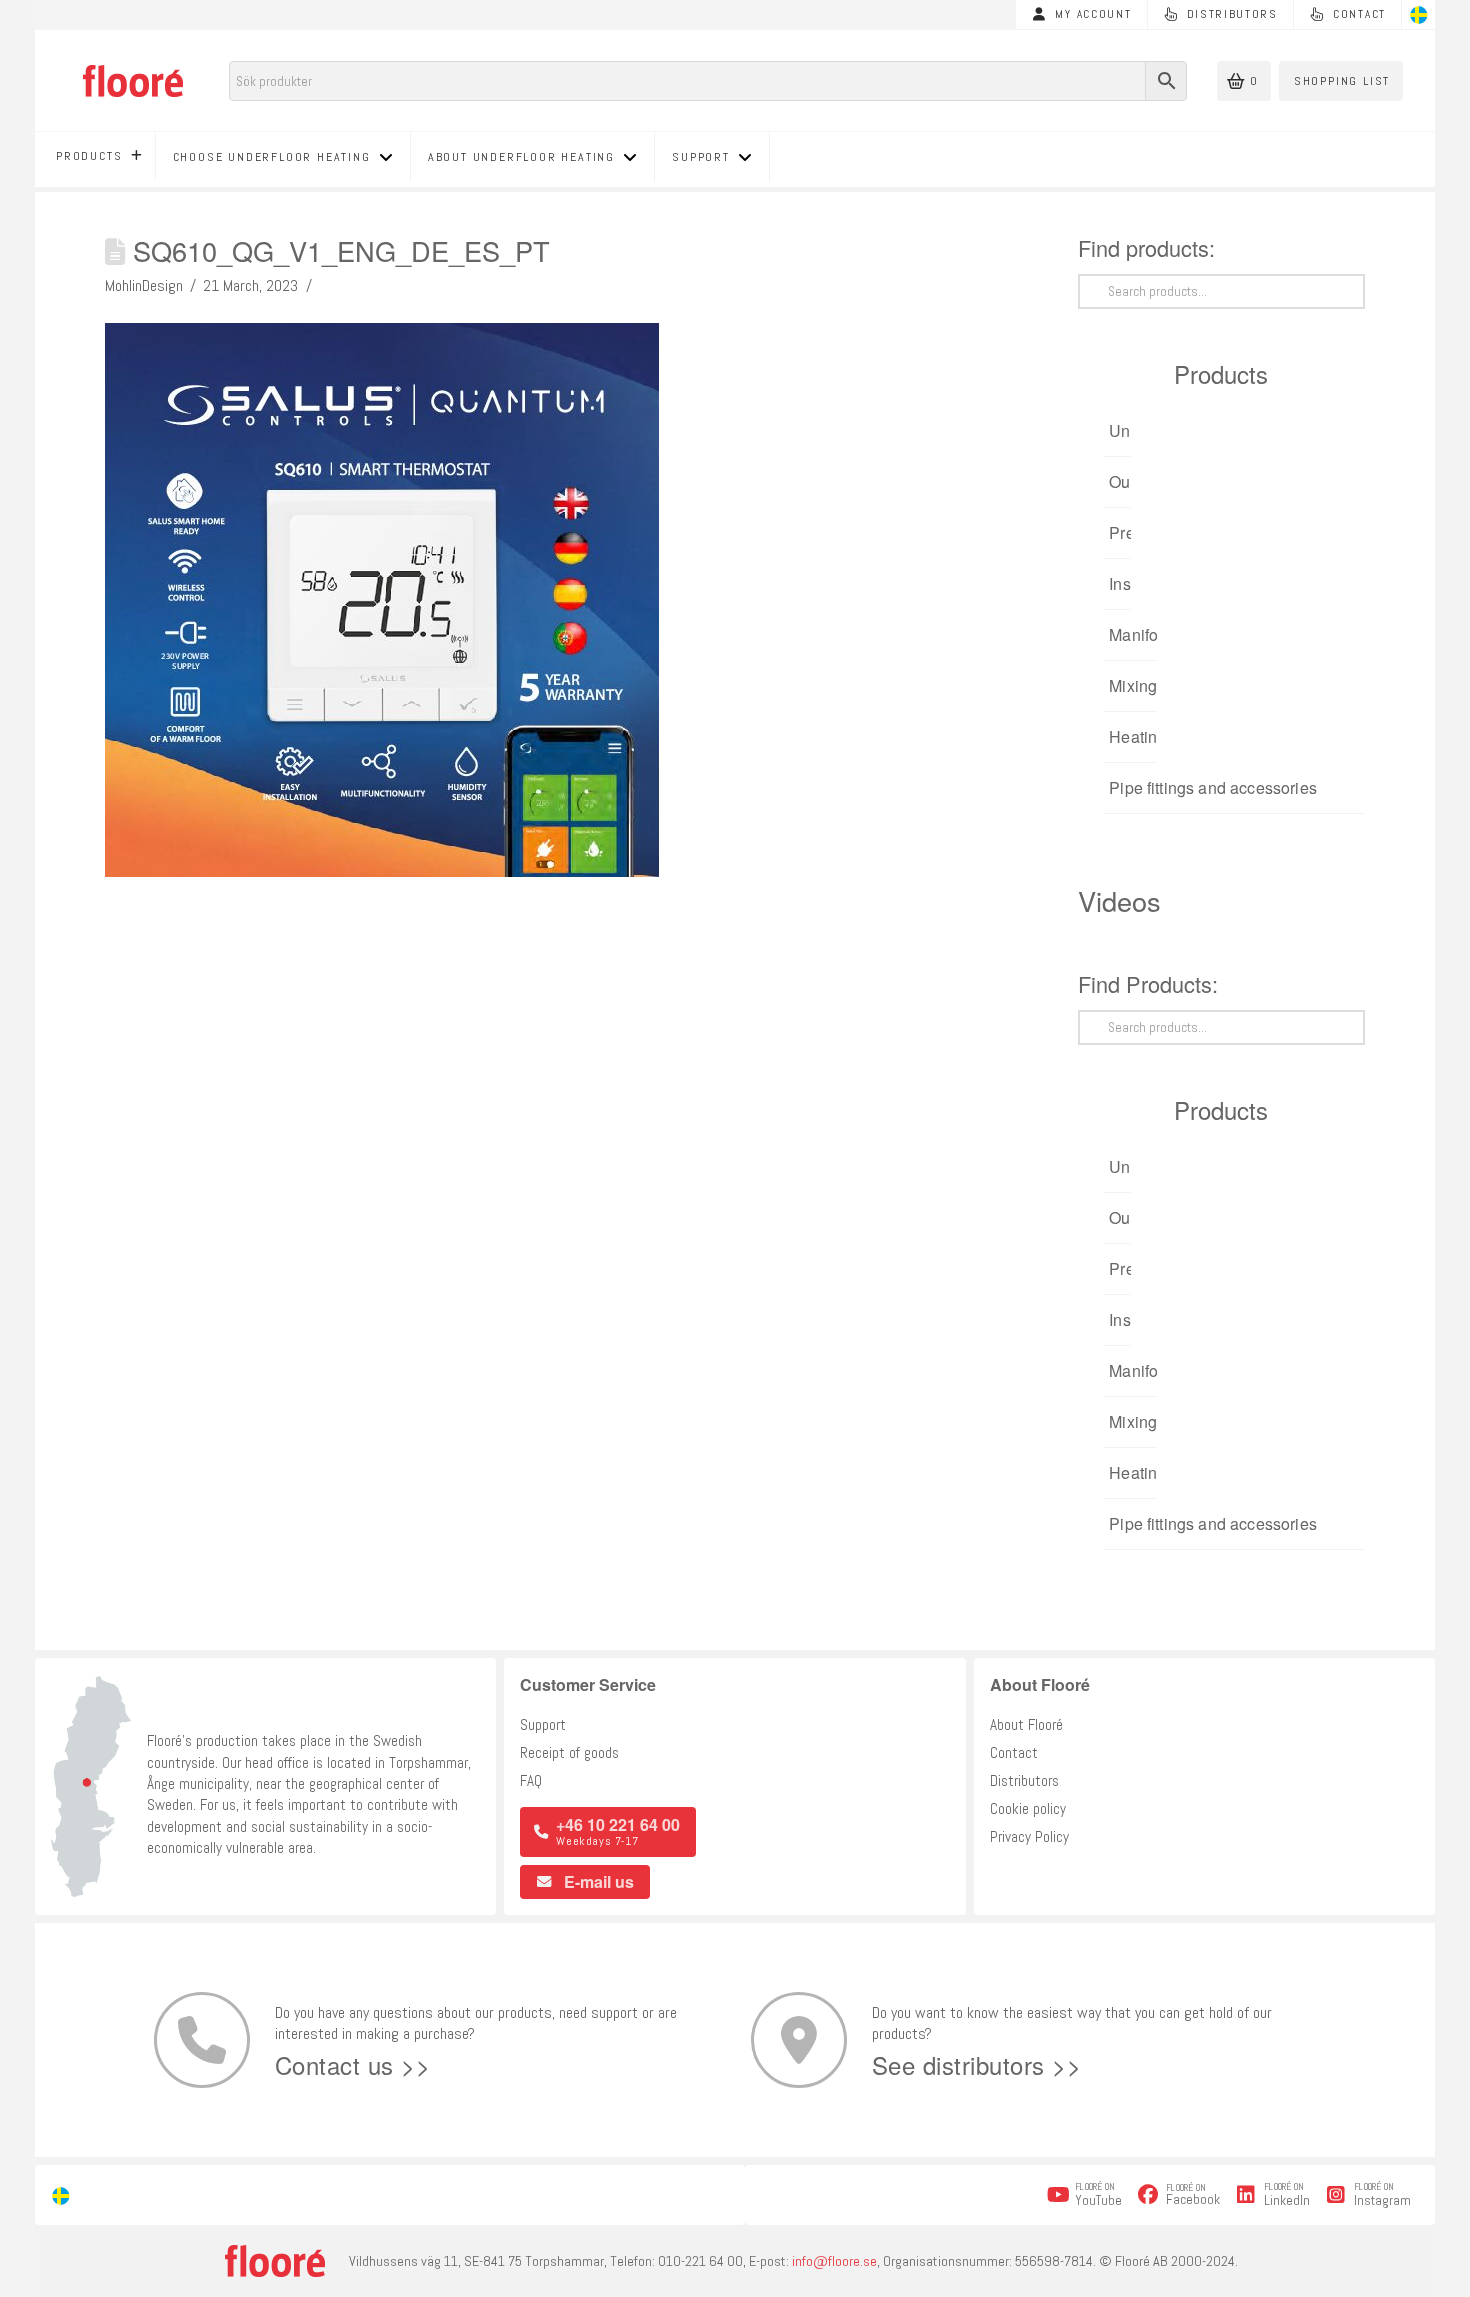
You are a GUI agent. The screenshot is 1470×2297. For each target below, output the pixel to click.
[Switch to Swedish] (1419, 15)
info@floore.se (834, 2261)
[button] (1244, 81)
